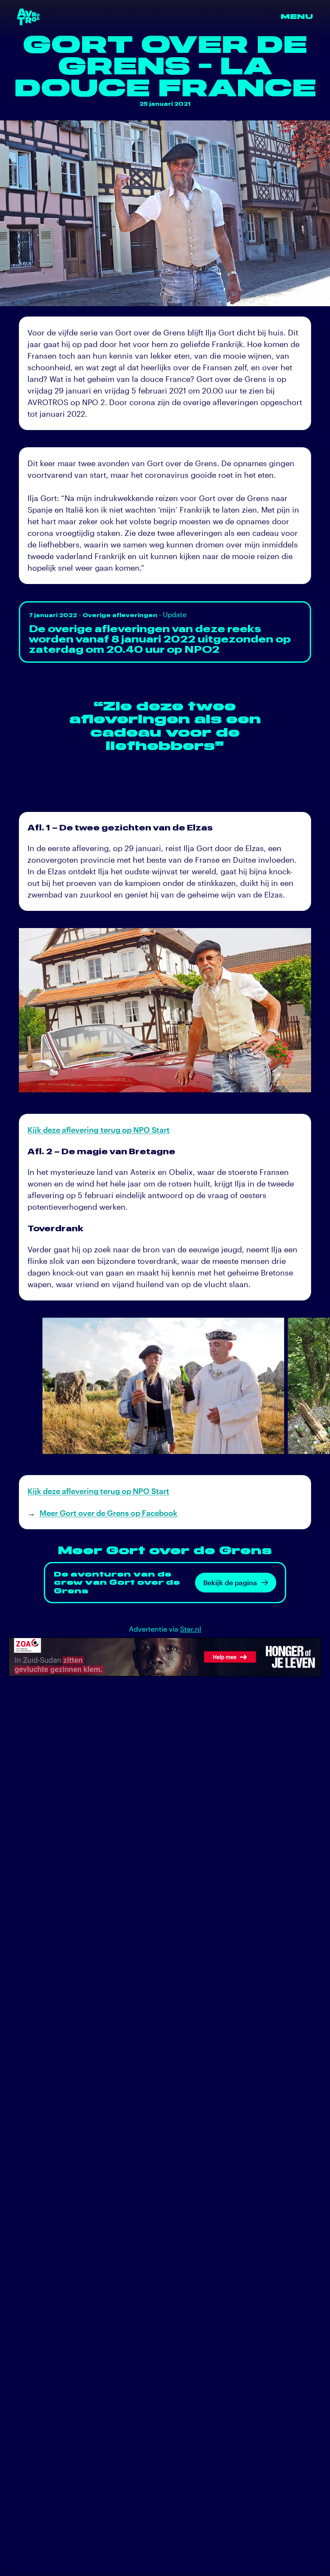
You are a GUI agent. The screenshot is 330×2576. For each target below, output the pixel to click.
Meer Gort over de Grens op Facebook (108, 1513)
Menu (297, 17)
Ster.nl (191, 1629)
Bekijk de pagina (230, 1582)
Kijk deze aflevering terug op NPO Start (99, 1130)
